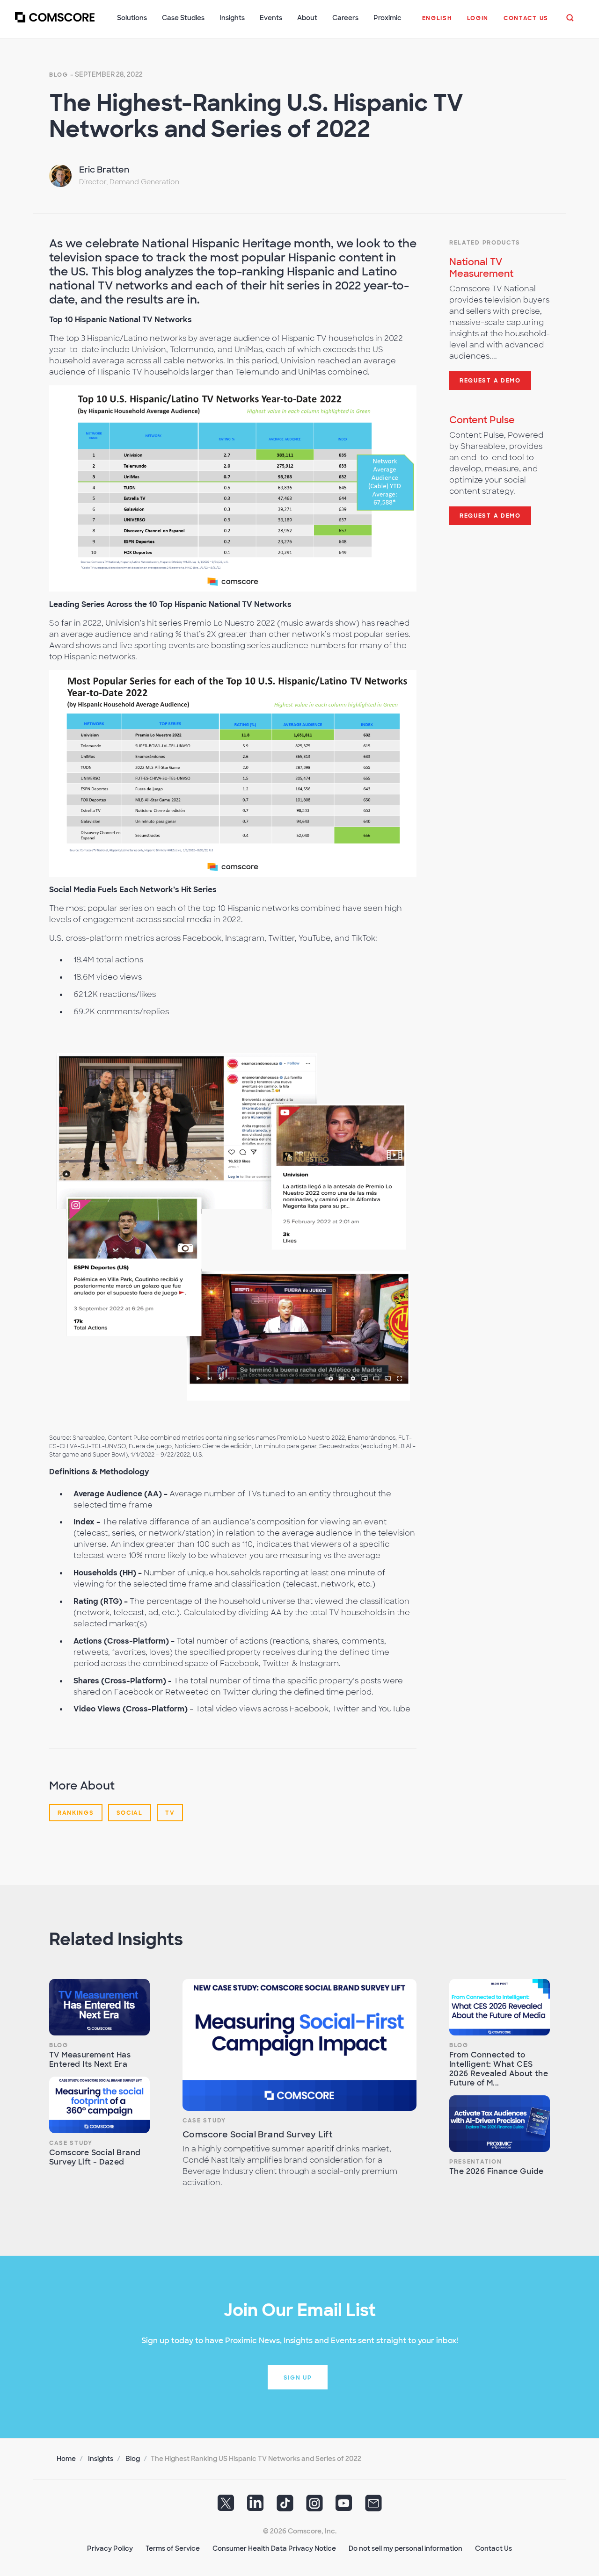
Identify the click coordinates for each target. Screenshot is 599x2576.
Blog (59, 75)
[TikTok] (285, 2506)
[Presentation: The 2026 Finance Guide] (500, 2124)
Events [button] (271, 18)
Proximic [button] (387, 18)
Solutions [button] (132, 18)
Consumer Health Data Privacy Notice (274, 2548)
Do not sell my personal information (405, 2548)
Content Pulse (482, 420)
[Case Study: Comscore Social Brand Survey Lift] (299, 2045)
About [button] (307, 18)
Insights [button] (232, 18)
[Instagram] (314, 2506)
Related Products (485, 243)
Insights (101, 2459)
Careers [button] (345, 18)
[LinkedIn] (256, 2506)
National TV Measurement (481, 268)
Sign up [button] (298, 2378)
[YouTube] (344, 2506)
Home (66, 2459)
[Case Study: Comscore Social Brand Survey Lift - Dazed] (99, 2105)
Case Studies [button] (183, 18)
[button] (437, 23)
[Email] (373, 2506)
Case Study (71, 2143)
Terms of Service (173, 2548)
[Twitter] (226, 2506)
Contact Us (493, 2548)
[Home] (55, 23)
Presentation (475, 2162)
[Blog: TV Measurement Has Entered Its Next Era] (99, 2007)
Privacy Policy (110, 2548)
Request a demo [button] (490, 381)
